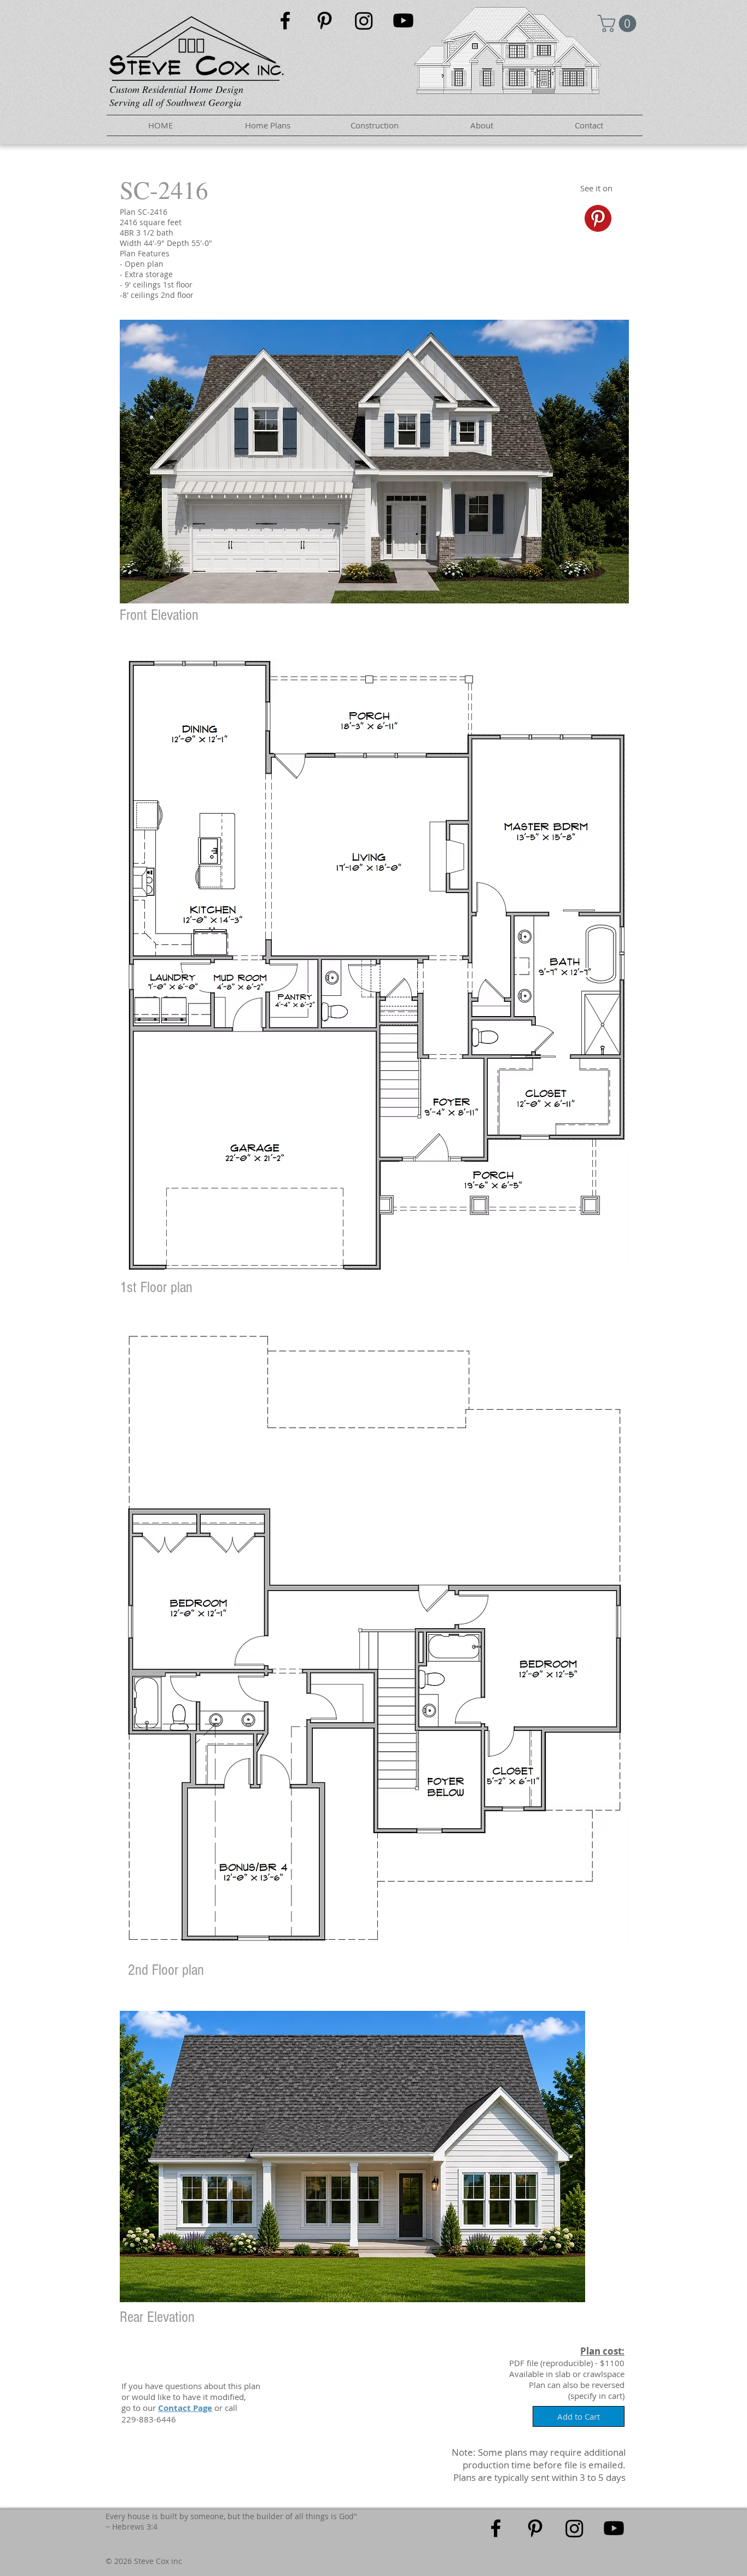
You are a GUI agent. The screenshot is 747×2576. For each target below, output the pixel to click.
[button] (619, 24)
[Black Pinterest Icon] (325, 20)
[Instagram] (364, 20)
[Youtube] (403, 20)
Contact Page (185, 2408)
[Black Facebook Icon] (285, 20)
